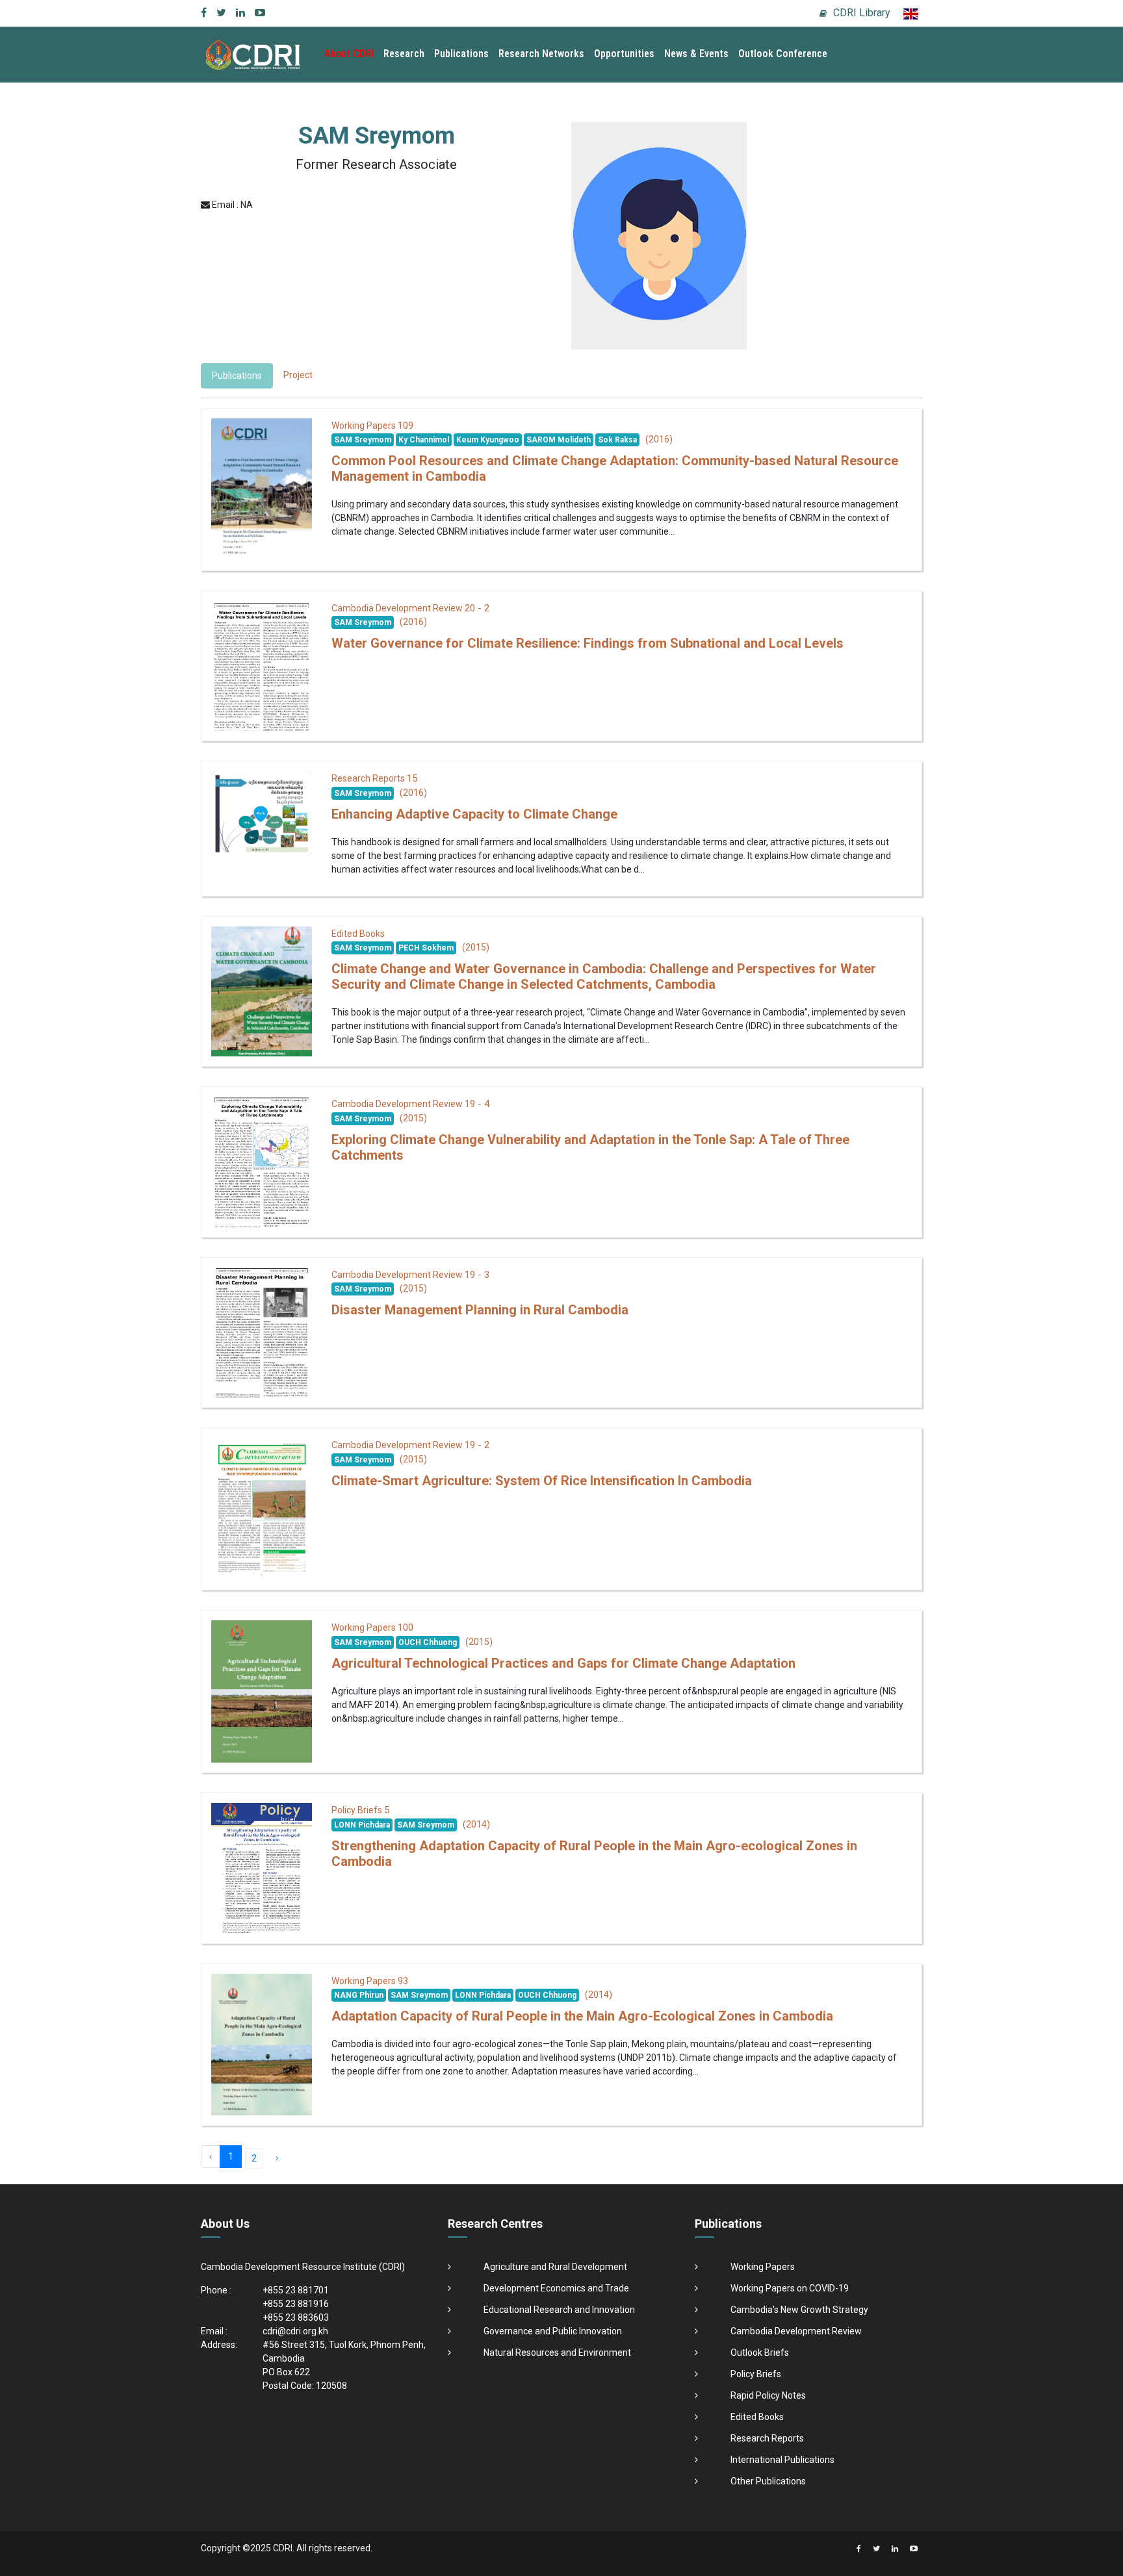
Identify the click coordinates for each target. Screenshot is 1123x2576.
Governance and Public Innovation (553, 2331)
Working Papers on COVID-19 (790, 2288)
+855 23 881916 (296, 2304)
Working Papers (763, 2267)
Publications (461, 54)
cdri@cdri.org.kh (295, 2331)
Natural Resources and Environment (557, 2353)
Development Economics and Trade (556, 2288)
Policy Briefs (756, 2374)
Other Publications (768, 2481)
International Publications (782, 2460)
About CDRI (349, 54)
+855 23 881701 (296, 2290)
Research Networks (541, 54)
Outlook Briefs (760, 2353)
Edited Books (757, 2417)
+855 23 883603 (296, 2317)
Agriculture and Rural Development (555, 2267)
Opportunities (624, 54)
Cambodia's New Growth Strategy (799, 2310)
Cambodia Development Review (796, 2331)
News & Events (696, 54)
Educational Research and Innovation (559, 2310)
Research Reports (767, 2438)
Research (404, 54)
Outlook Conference (783, 54)
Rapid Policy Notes (768, 2395)
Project (298, 375)
